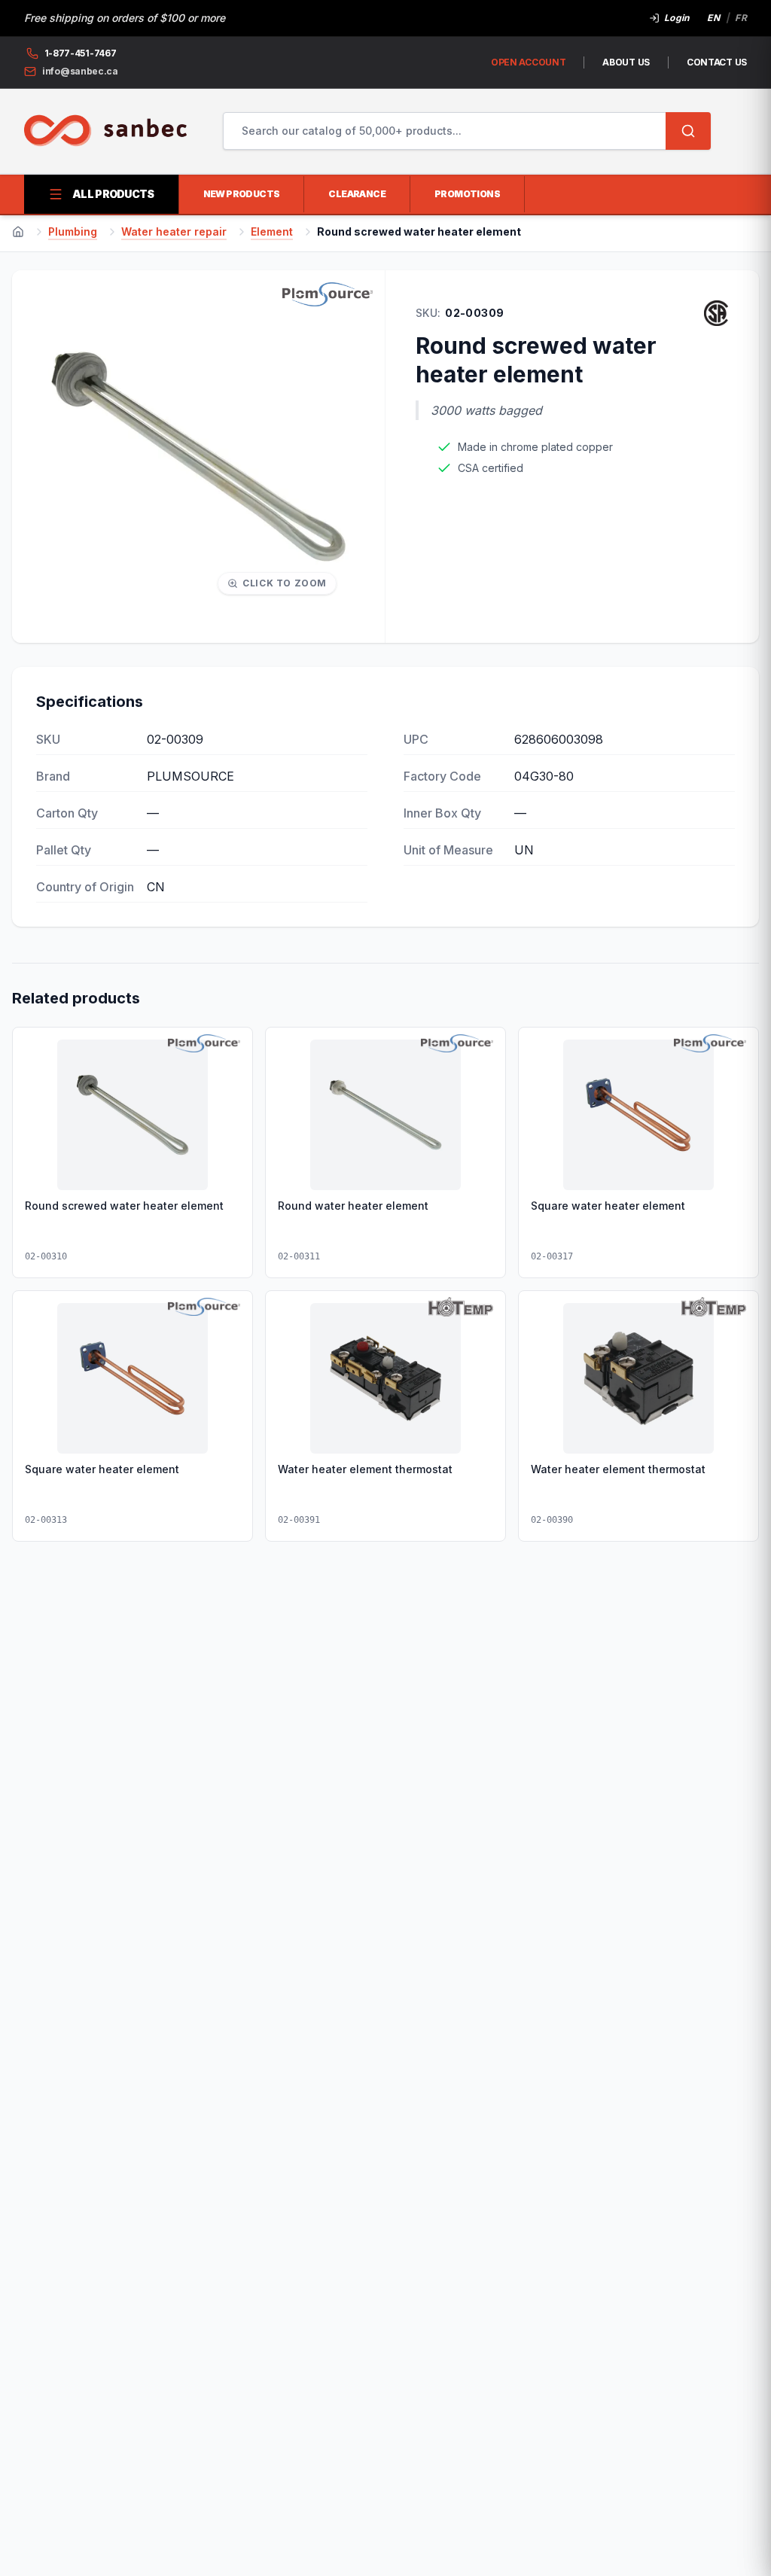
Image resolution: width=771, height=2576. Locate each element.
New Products (242, 194)
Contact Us (717, 62)
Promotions (467, 194)
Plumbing (73, 231)
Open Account (528, 62)
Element (272, 231)
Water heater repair (174, 231)
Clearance (357, 194)
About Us (626, 62)
